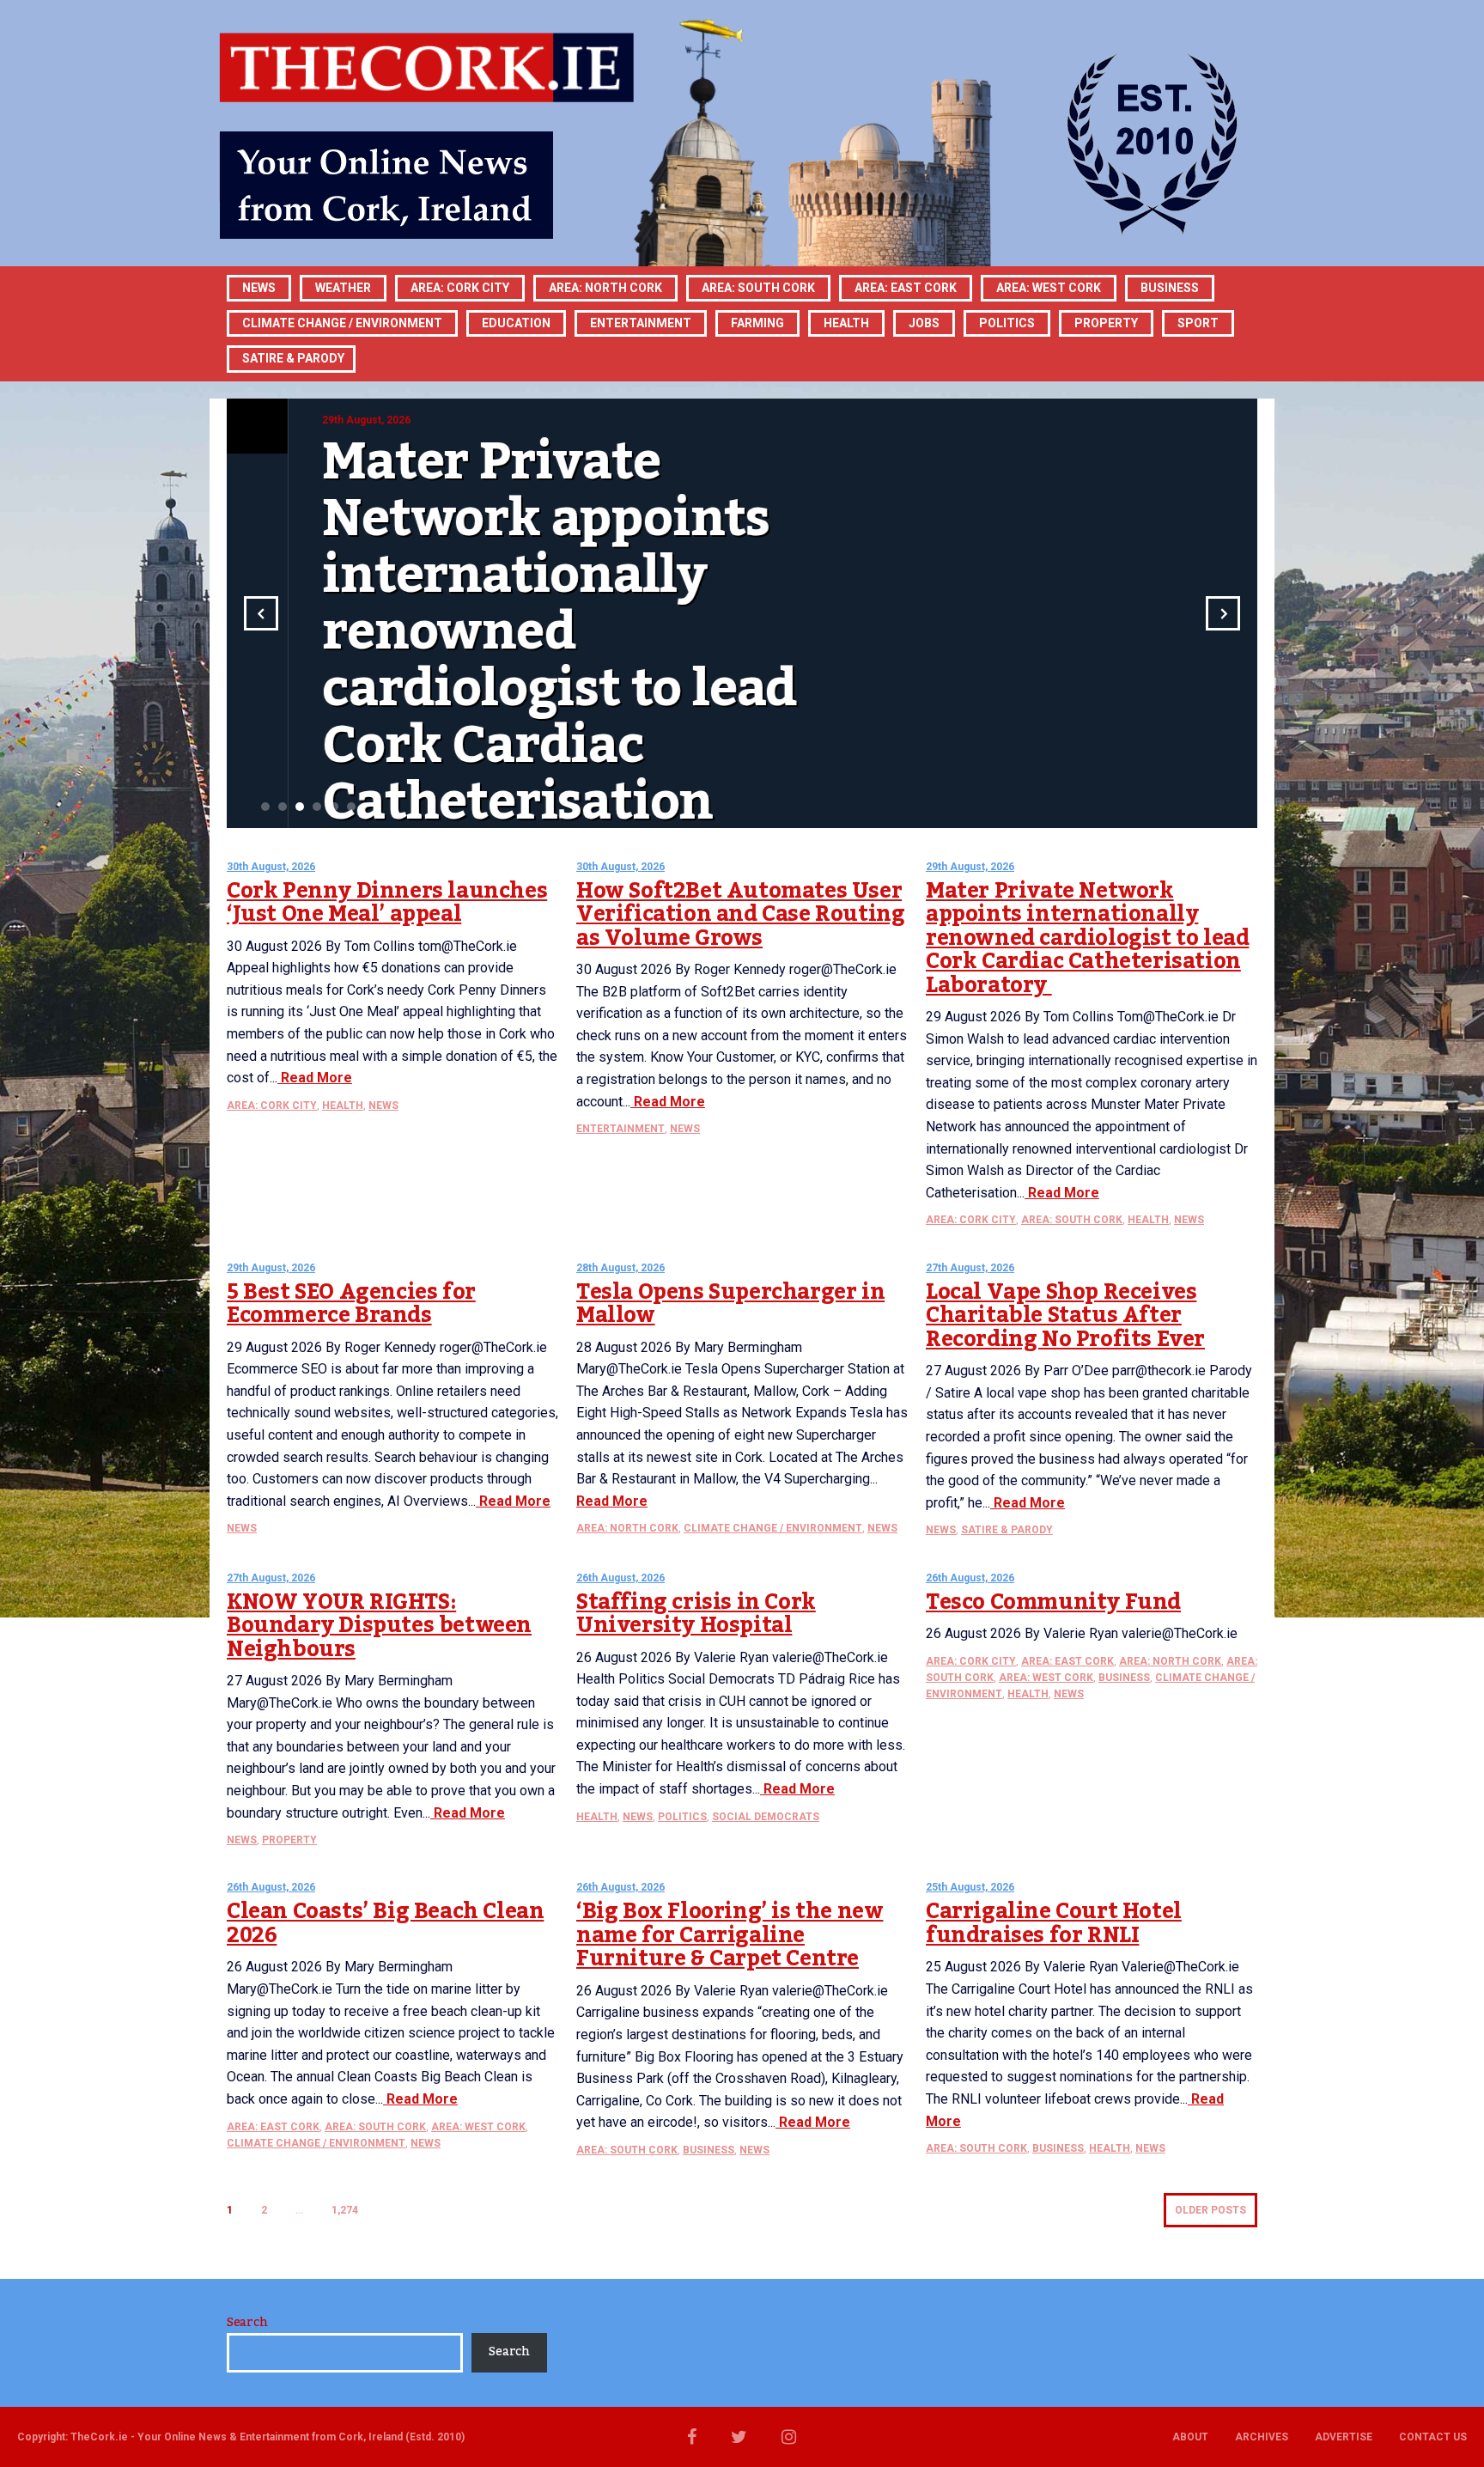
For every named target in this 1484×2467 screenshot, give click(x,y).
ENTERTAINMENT (641, 323)
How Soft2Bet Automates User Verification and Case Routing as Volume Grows (740, 914)
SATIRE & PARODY (293, 358)
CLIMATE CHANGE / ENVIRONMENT (773, 1528)
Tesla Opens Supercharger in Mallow (730, 1304)
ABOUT (1190, 2437)
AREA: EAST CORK (906, 288)
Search (247, 2323)
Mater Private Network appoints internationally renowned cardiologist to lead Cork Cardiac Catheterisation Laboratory (1087, 938)
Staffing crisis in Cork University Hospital (696, 1614)
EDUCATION (516, 323)
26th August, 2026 (620, 1578)
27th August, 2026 (970, 1268)
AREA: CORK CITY (460, 288)
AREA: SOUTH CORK (1072, 1220)
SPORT (1198, 323)
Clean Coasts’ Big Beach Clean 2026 (385, 1923)
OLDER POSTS (1210, 2210)
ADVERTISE (1344, 2437)
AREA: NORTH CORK (627, 1528)
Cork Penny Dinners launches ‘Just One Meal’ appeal (387, 903)
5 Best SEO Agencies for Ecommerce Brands (351, 1304)
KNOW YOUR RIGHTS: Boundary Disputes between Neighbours (379, 1626)
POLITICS (1007, 323)
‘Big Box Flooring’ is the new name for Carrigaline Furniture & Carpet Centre (730, 1935)
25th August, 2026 (970, 1887)
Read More (315, 1078)
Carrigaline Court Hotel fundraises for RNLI (1054, 1923)
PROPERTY (1106, 323)
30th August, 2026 (271, 867)
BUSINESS (1170, 288)
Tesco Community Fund (1053, 1602)
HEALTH (846, 323)
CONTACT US (1433, 2437)
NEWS (383, 1106)
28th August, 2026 (620, 1268)
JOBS (924, 323)
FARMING (757, 323)
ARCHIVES (1262, 2437)
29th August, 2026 (970, 867)
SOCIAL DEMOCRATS (766, 1817)
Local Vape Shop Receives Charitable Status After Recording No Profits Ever (1065, 1316)
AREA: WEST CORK (1049, 288)
